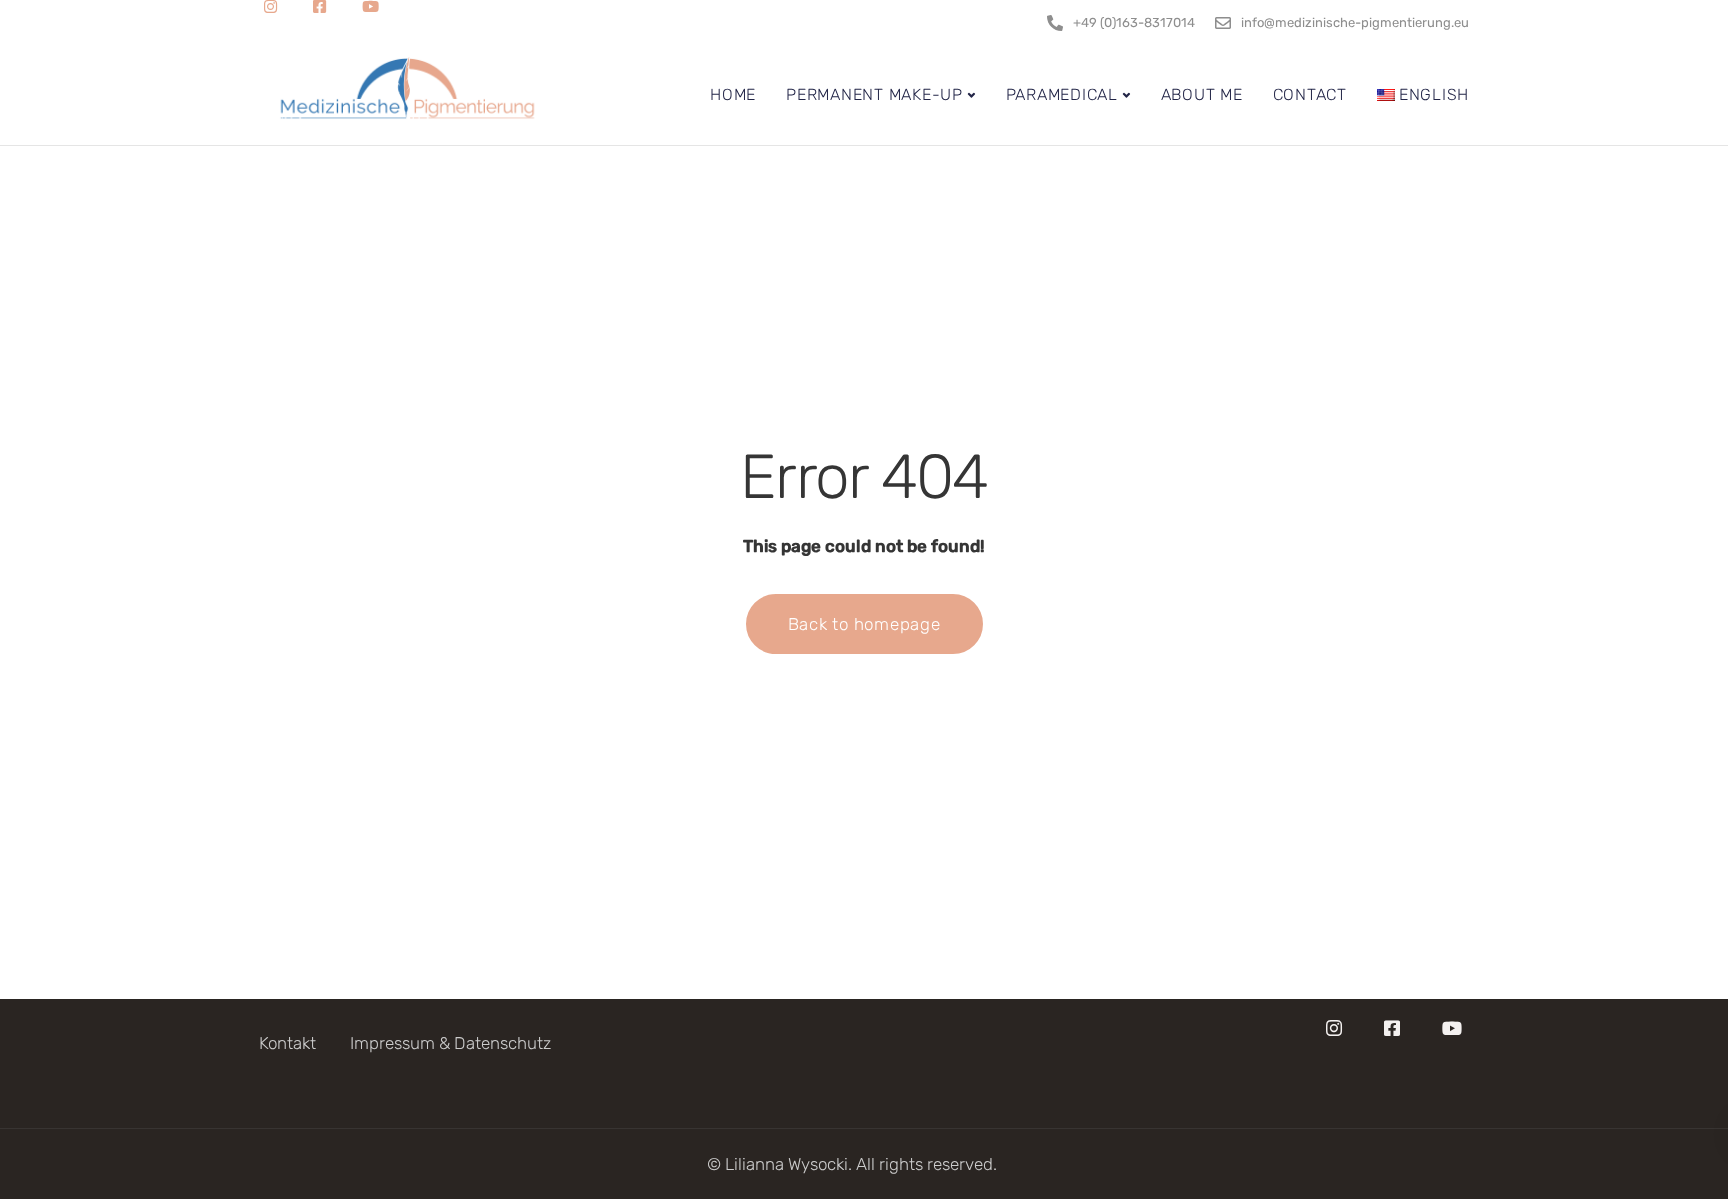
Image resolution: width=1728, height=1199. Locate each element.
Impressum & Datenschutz (450, 1043)
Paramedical (1062, 94)
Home (733, 94)
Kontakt (287, 1043)
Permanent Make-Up (874, 94)
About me (1202, 94)
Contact (1310, 94)
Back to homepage (864, 624)
